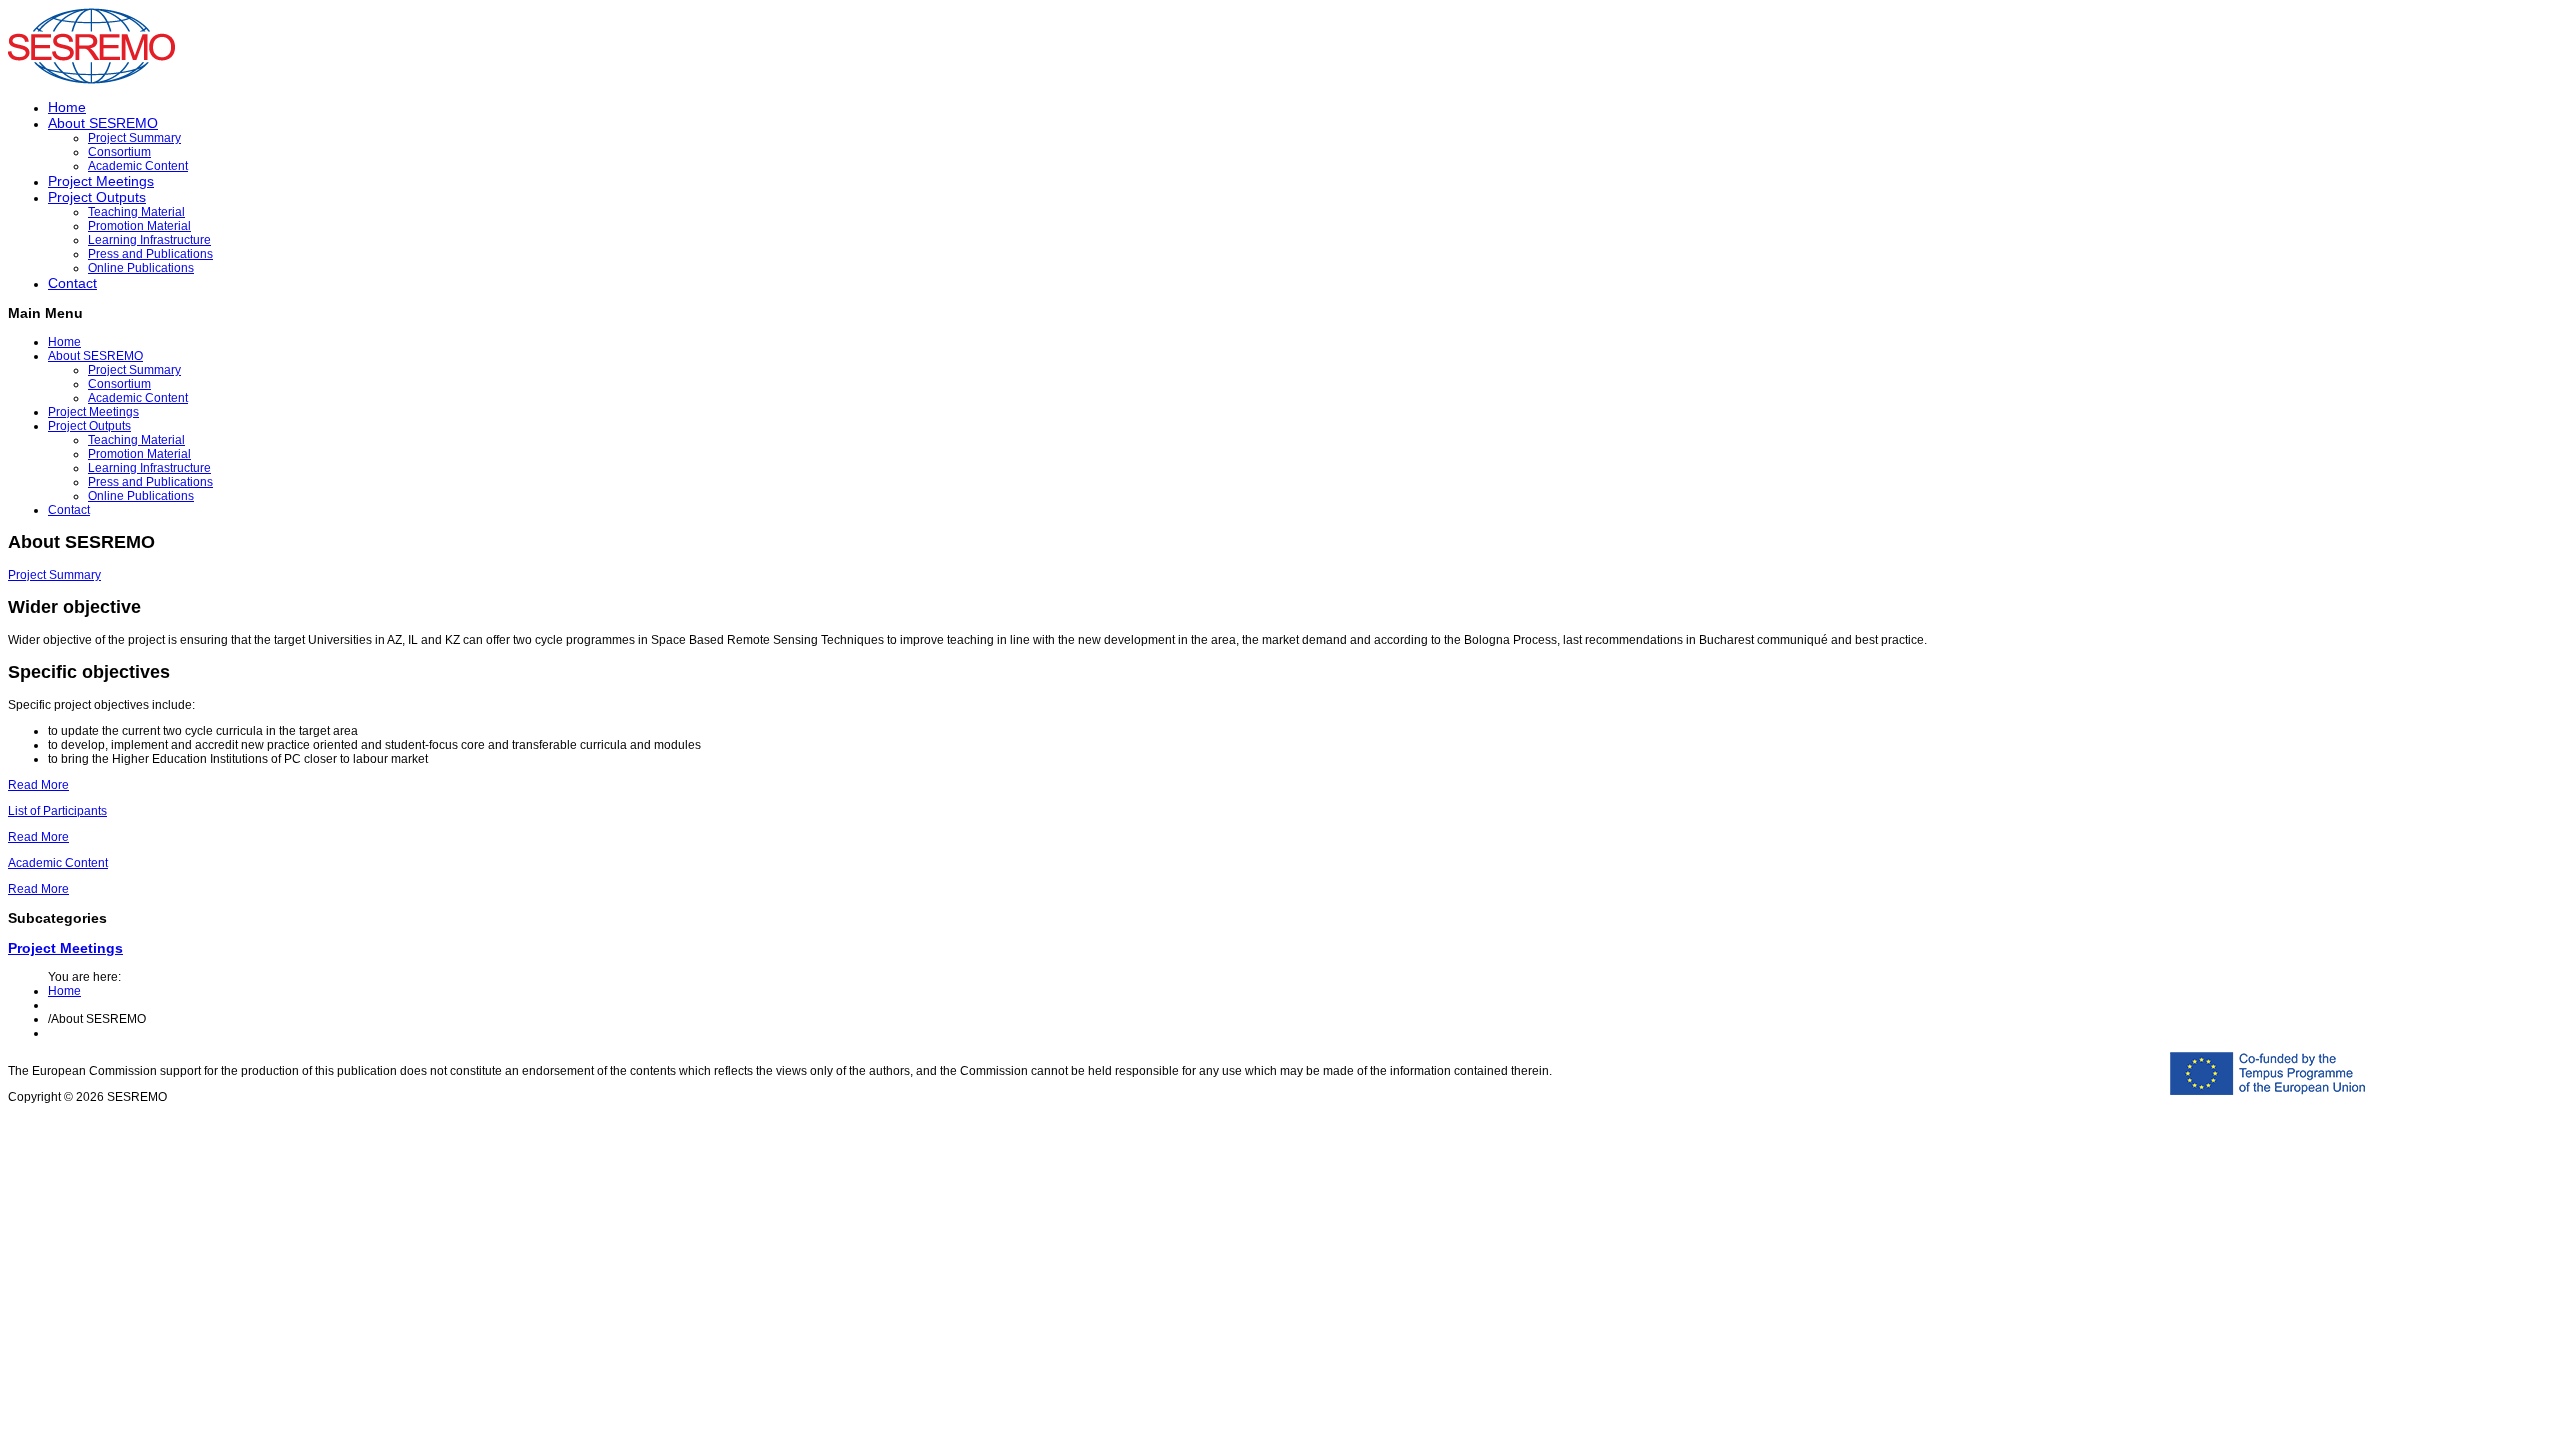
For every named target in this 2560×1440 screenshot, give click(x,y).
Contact (72, 283)
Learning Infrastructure (149, 240)
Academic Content (138, 166)
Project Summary (134, 138)
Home (67, 107)
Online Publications (141, 268)
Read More (38, 785)
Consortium (119, 152)
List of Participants (57, 811)
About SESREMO (103, 123)
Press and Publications (150, 254)
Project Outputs (97, 197)
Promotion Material (139, 226)
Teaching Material (136, 212)
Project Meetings (101, 181)
